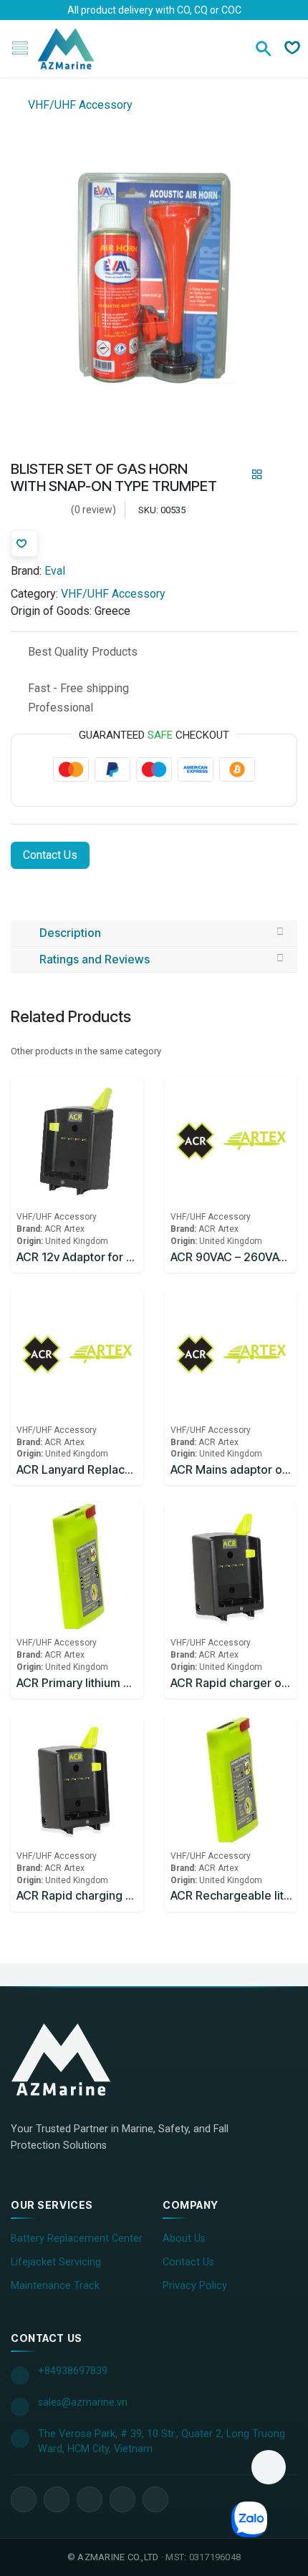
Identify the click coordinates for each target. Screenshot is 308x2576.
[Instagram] (122, 2499)
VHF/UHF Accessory (79, 105)
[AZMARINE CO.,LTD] (75, 2059)
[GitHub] (155, 2499)
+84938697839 (73, 2371)
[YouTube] (90, 2499)
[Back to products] (257, 475)
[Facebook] (24, 2499)
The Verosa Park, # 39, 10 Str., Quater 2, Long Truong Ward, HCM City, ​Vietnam (162, 2442)
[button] (269, 2467)
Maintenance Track (55, 2286)
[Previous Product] (232, 475)
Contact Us (50, 855)
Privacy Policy (195, 2286)
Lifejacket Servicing (56, 2262)
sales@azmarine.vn (83, 2402)
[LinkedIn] (57, 2499)
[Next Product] (282, 475)
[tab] (154, 933)
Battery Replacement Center (77, 2239)
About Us (184, 2239)
